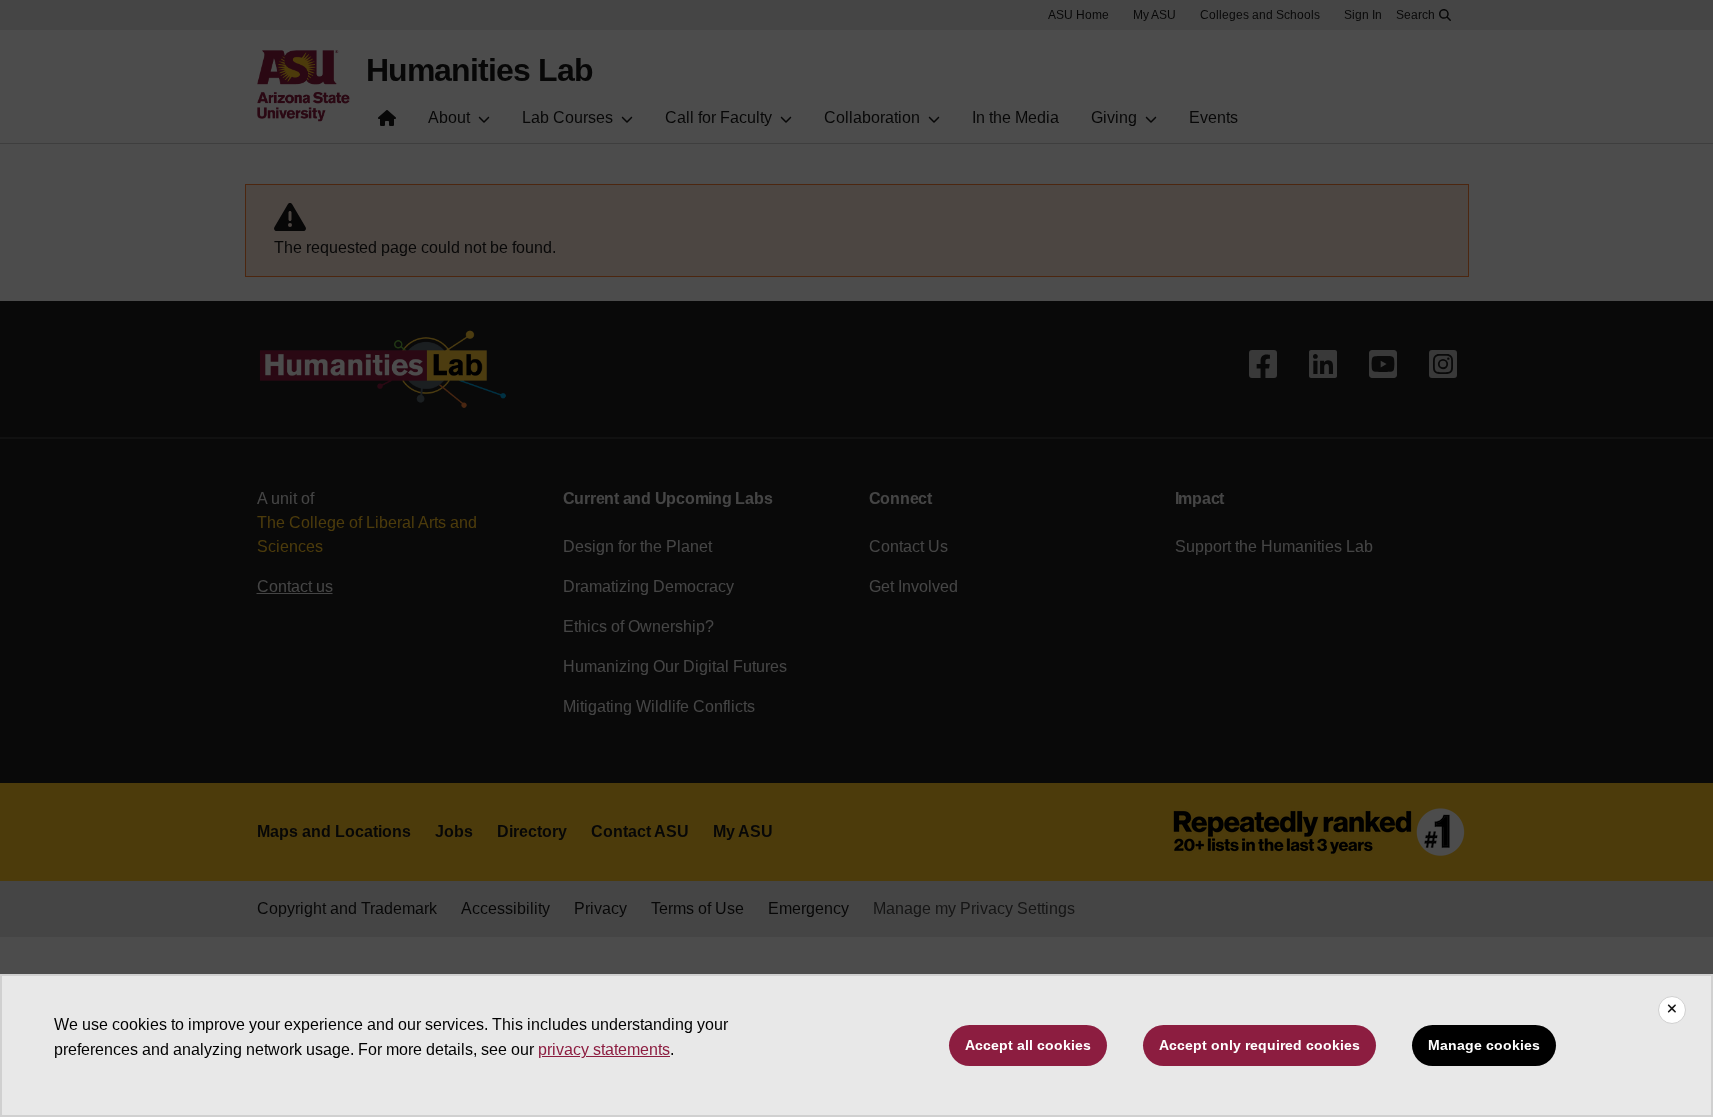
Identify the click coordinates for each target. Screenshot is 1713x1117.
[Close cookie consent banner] (1672, 1010)
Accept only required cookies (1259, 1045)
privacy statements (604, 1049)
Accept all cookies (1028, 1045)
